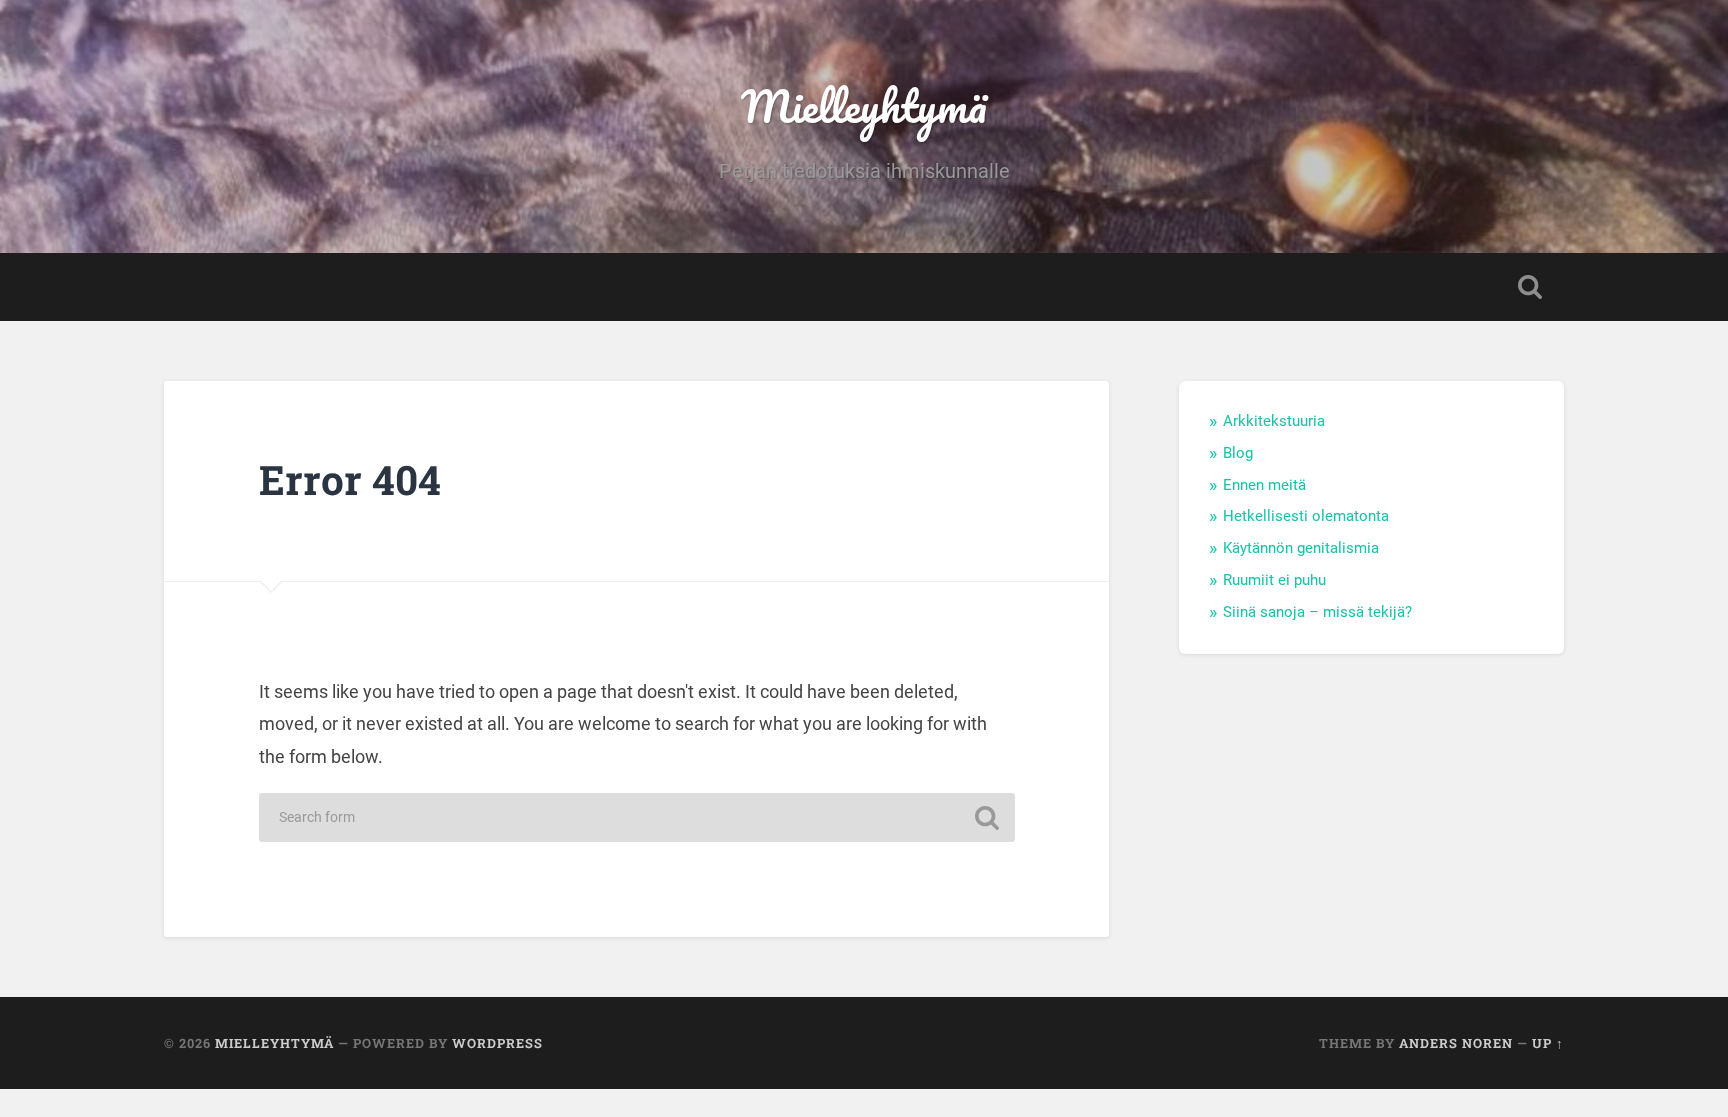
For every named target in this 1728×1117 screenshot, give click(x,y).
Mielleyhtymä (864, 105)
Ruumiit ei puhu (1274, 580)
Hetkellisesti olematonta (1306, 516)
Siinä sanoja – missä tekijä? (1317, 612)
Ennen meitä (1264, 485)
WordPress (497, 1043)
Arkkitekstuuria (1274, 421)
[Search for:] (637, 817)
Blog (1238, 453)
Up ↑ (1548, 1043)
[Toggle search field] (1530, 287)
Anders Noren (1456, 1043)
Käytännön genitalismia (1301, 548)
